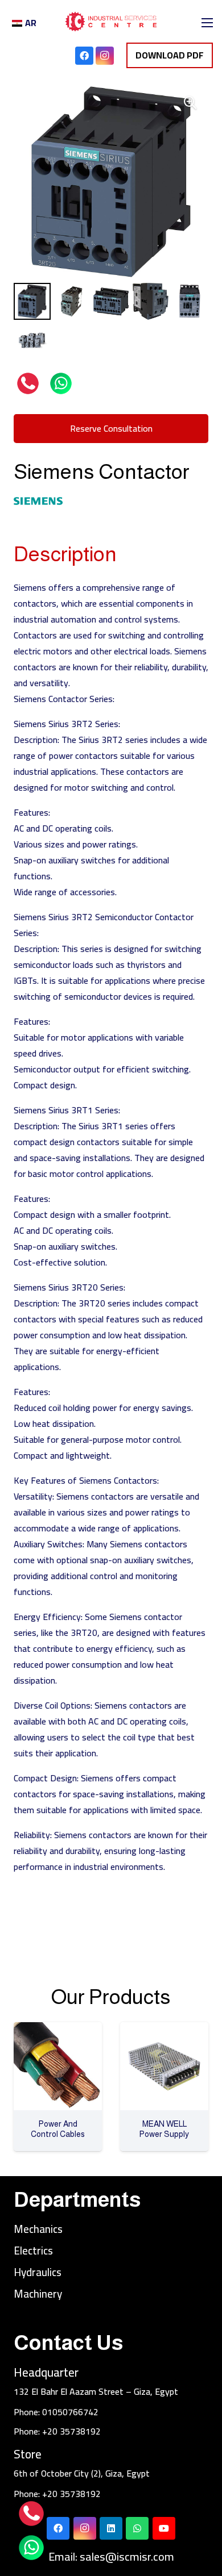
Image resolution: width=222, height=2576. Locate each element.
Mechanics (38, 2229)
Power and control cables (58, 2129)
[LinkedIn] (111, 2528)
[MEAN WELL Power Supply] (164, 2030)
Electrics (33, 2251)
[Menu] (207, 23)
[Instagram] (105, 56)
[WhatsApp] (137, 2528)
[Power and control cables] (58, 2030)
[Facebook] (84, 56)
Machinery (38, 2294)
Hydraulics (38, 2272)
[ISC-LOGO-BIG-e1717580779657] (111, 23)
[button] (190, 103)
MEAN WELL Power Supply (164, 2129)
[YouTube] (164, 2528)
